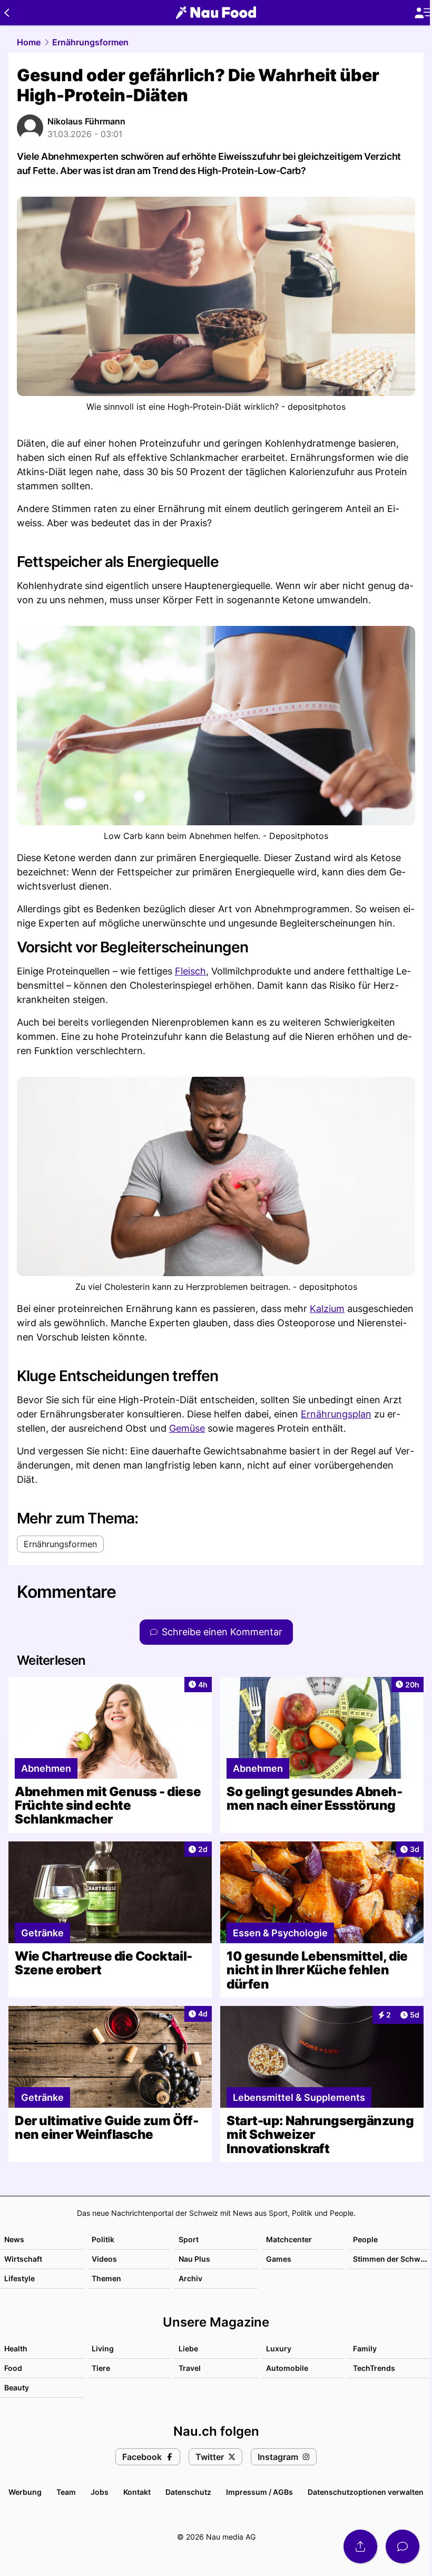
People (365, 2239)
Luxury (279, 2348)
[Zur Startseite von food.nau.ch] (216, 13)
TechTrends (374, 2368)
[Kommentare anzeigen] (402, 2546)
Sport (189, 2239)
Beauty (17, 2387)
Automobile (287, 2368)
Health (16, 2348)
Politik (103, 2239)
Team (66, 2492)
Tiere (101, 2368)
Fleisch (190, 971)
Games (279, 2259)
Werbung (25, 2492)
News (14, 2239)
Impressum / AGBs (259, 2492)
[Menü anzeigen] (423, 13)
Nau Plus (194, 2259)
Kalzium (327, 1309)
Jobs (100, 2492)
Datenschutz (188, 2492)
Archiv (190, 2278)
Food (13, 2368)
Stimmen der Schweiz (392, 2259)
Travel (190, 2368)
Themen (106, 2278)
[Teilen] (360, 2546)
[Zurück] (7, 13)
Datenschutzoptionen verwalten (366, 2492)
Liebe (188, 2348)
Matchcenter (289, 2239)
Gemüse (187, 1428)
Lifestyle (19, 2278)
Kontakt (137, 2492)
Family (365, 2348)
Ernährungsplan (336, 1414)
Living (103, 2348)
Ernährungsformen (90, 42)
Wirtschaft (23, 2259)
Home (29, 42)
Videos (104, 2259)
